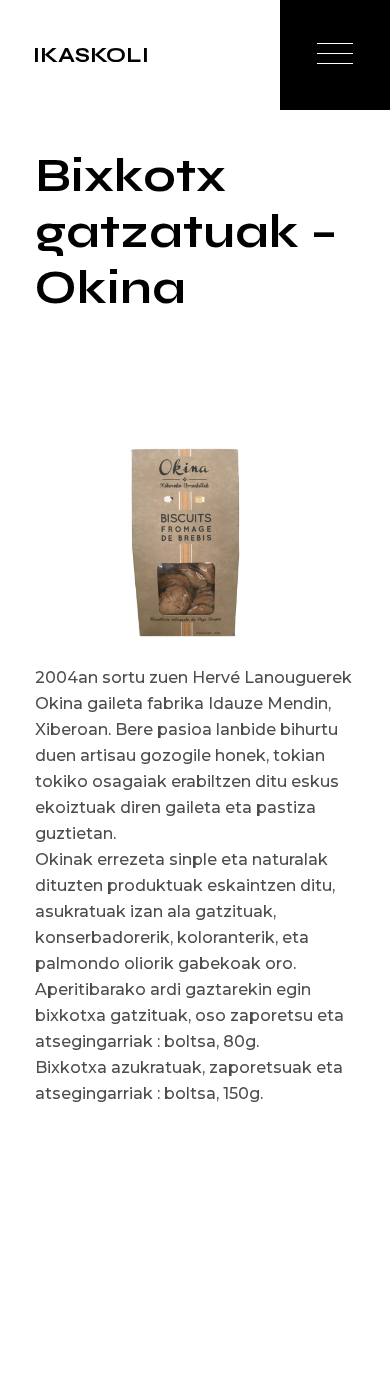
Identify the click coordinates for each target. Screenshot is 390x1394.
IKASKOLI (91, 55)
